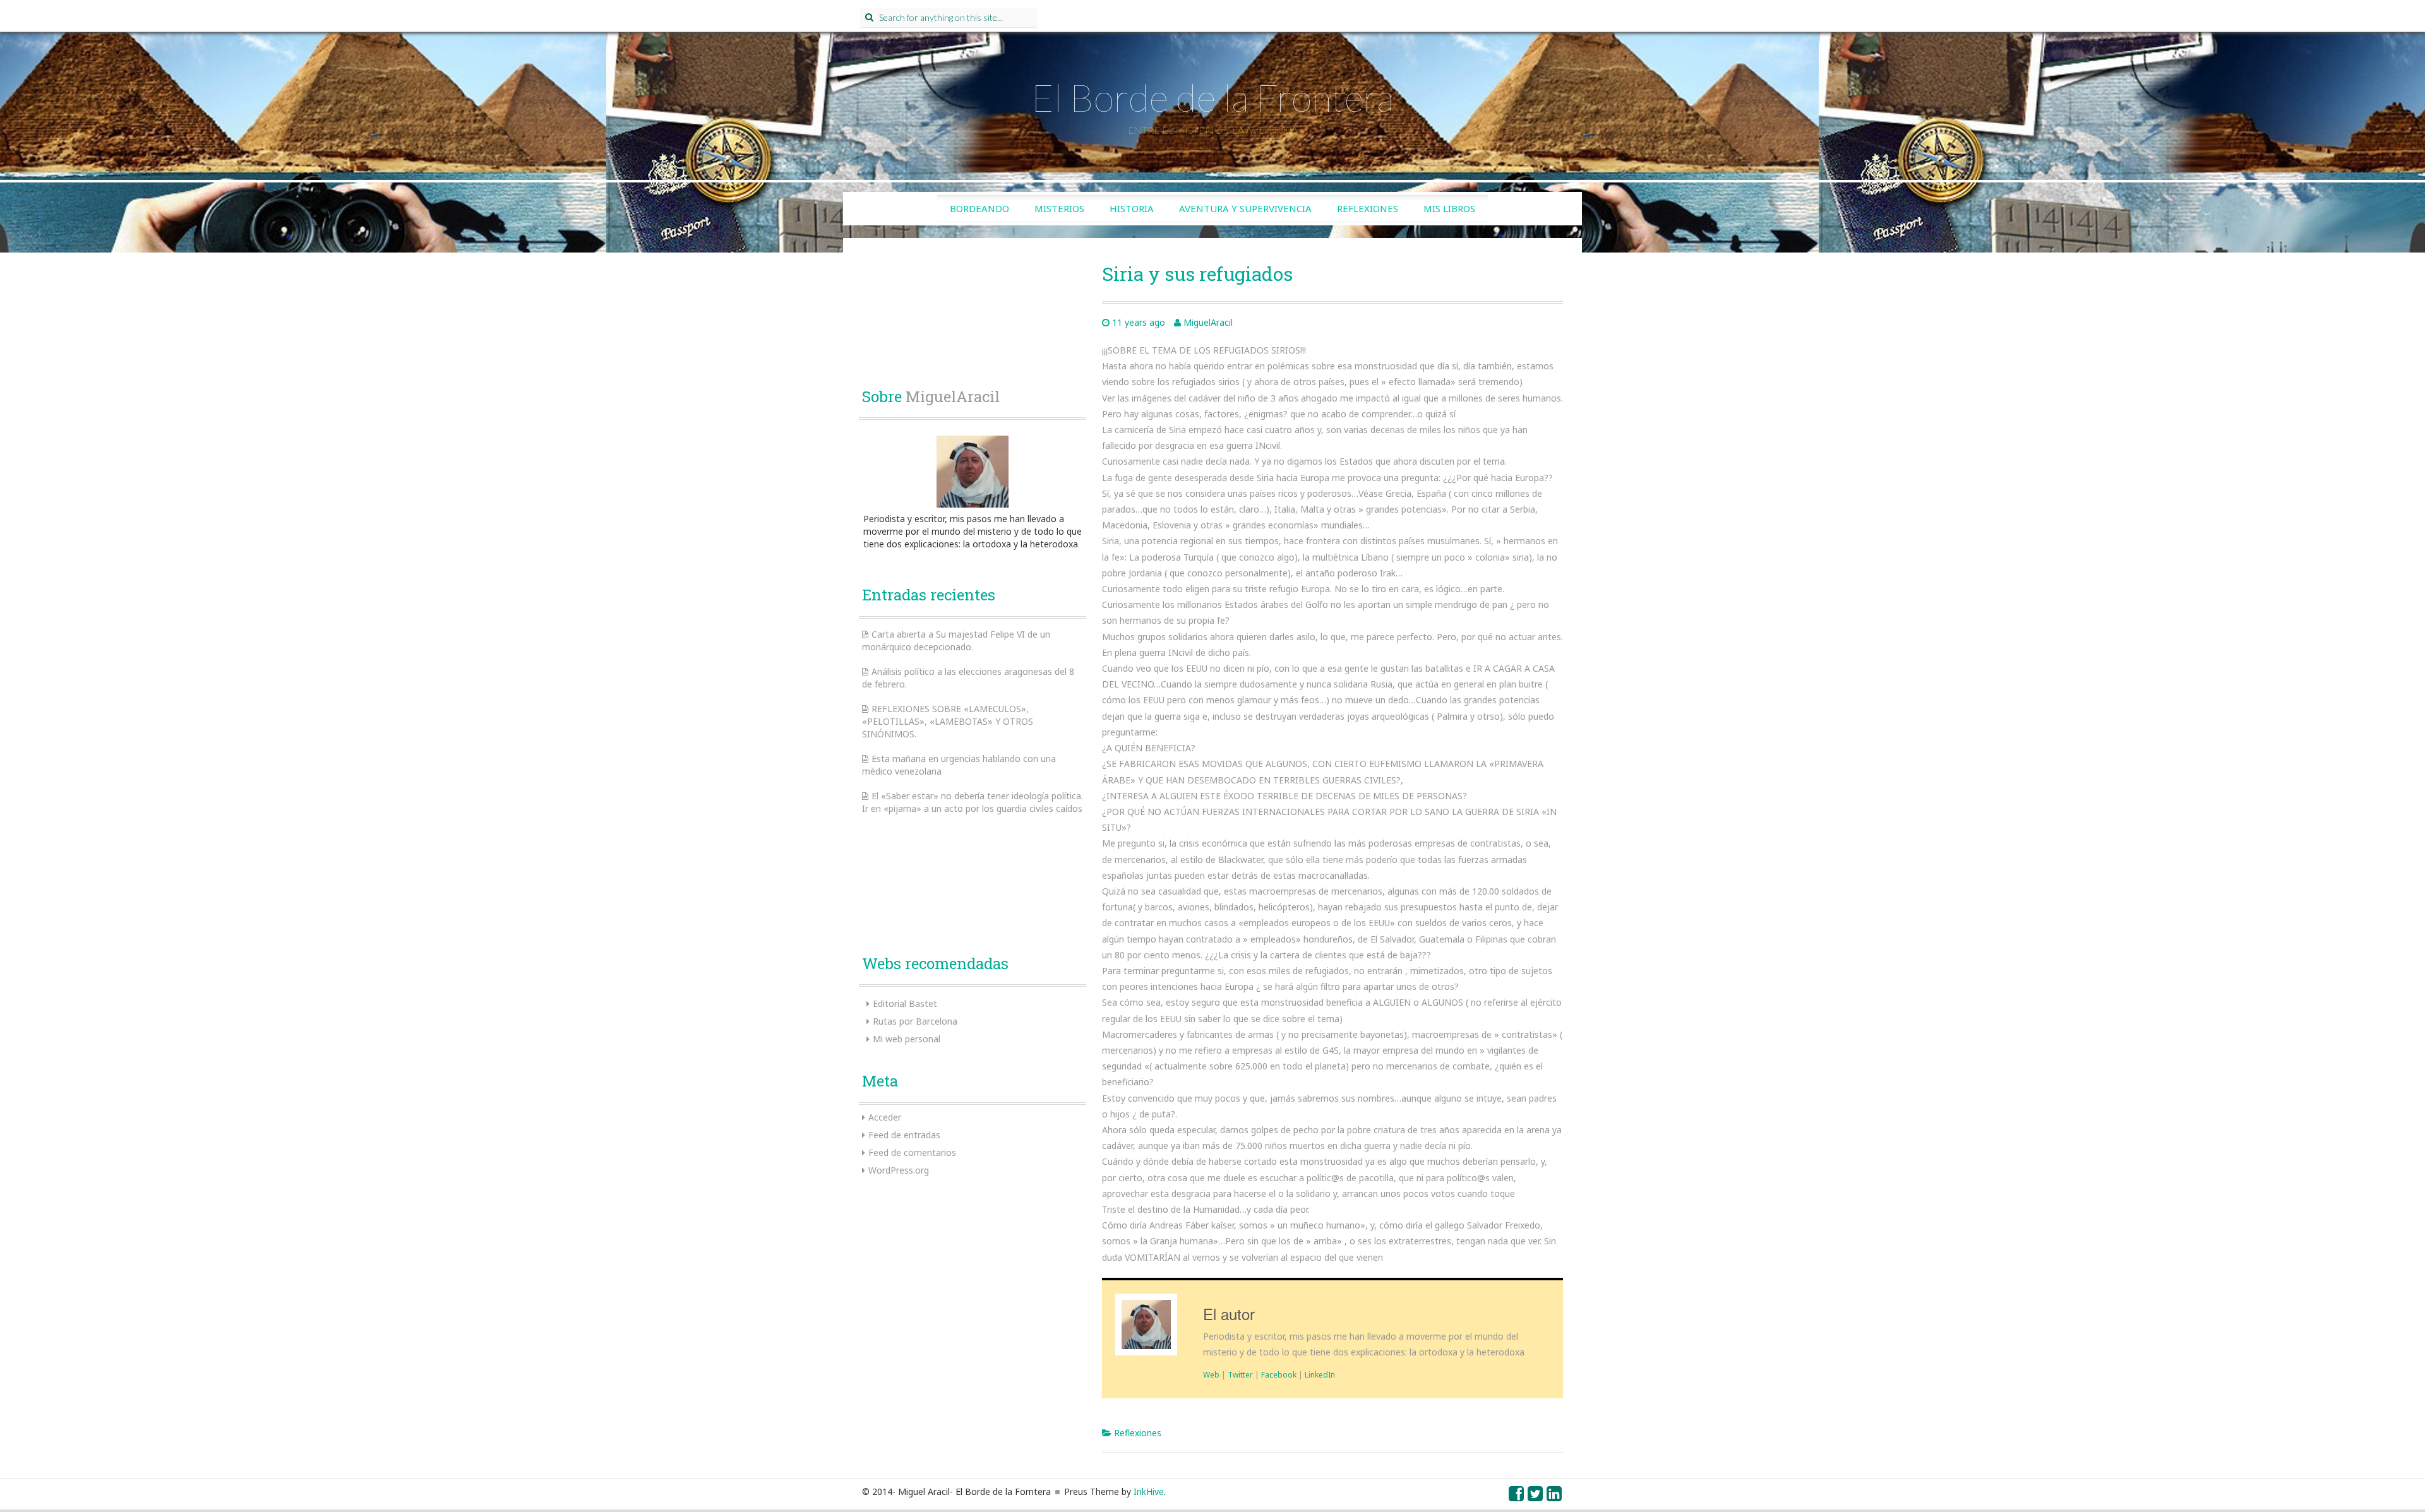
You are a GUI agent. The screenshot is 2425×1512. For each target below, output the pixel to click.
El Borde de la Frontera (1212, 97)
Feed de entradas (904, 1135)
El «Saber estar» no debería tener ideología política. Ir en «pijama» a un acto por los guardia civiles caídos (973, 802)
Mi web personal (907, 1039)
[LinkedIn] (1555, 1497)
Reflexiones (1368, 208)
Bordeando (979, 208)
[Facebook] (1517, 1497)
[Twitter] (1536, 1497)
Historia (1132, 208)
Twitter (1240, 1374)
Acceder (885, 1117)
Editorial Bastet (905, 1003)
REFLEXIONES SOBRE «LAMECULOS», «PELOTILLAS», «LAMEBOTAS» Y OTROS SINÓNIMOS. (948, 721)
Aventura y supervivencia (1245, 208)
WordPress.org (899, 1170)
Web (1211, 1374)
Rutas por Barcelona (915, 1021)
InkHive (1149, 1491)
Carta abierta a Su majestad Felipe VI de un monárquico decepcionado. (956, 640)
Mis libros (1449, 208)
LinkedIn (1320, 1374)
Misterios (1059, 208)
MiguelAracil (1208, 322)
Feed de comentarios (912, 1152)
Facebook (1279, 1374)
